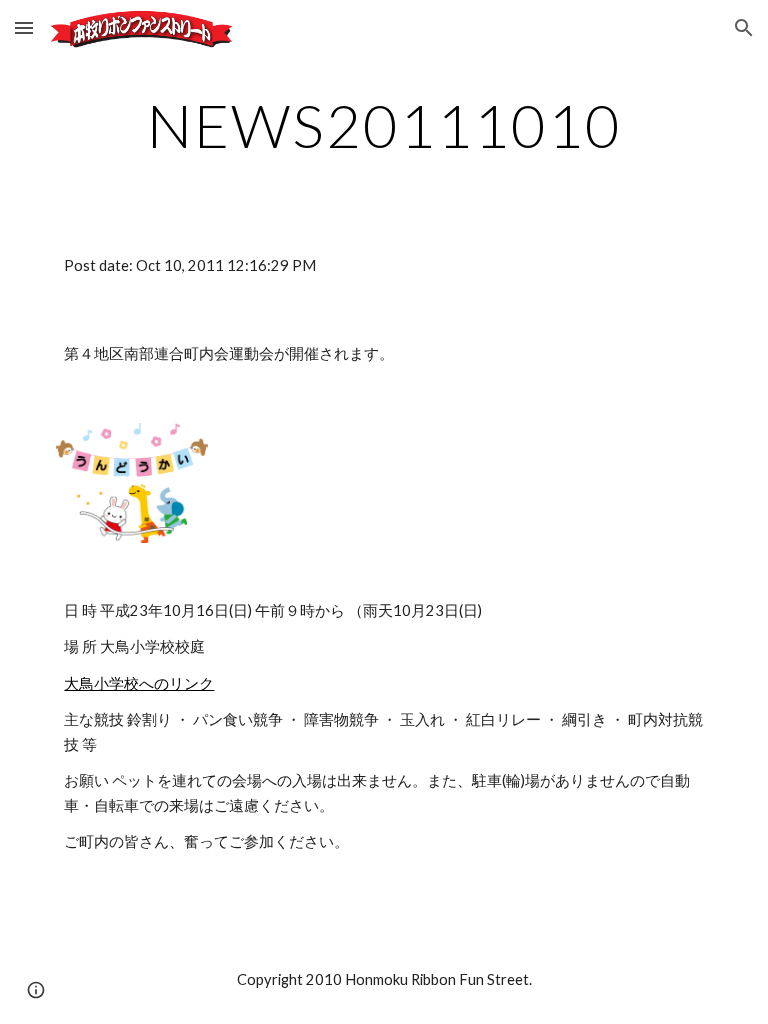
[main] (383, 125)
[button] (24, 27)
